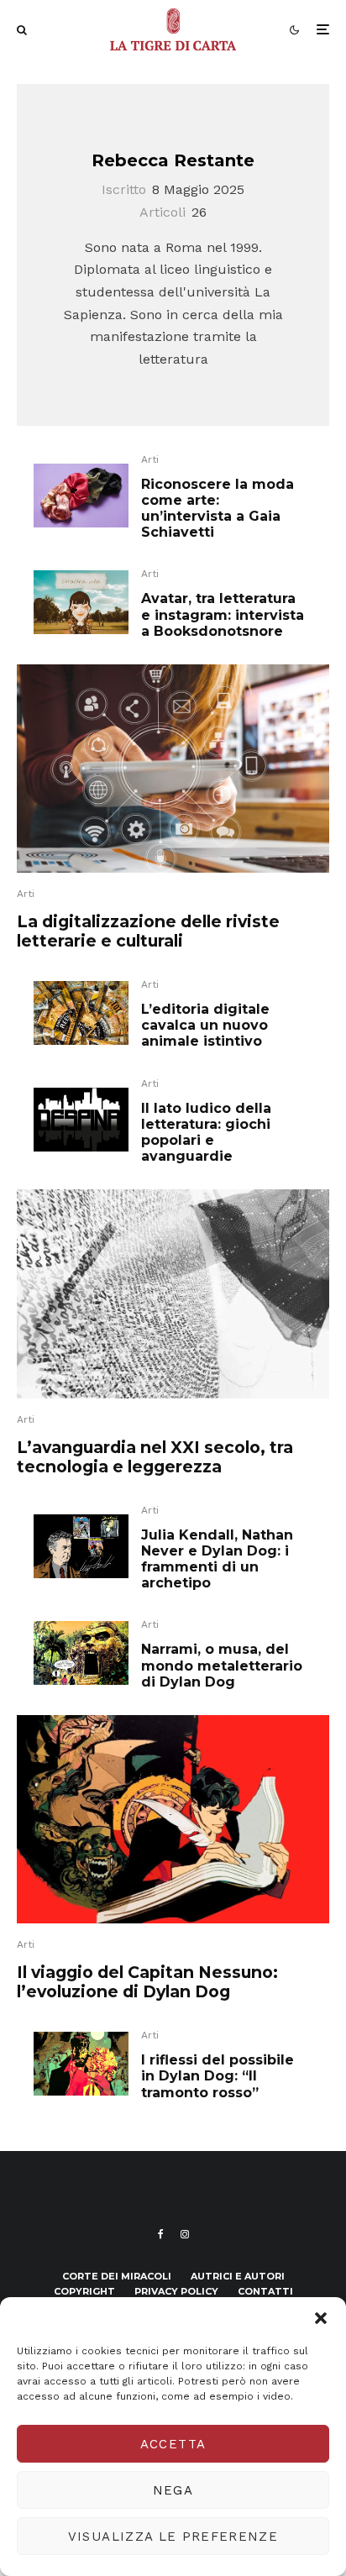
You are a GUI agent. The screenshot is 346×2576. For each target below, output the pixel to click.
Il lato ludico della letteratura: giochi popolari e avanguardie (206, 1133)
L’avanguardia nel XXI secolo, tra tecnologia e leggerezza (155, 1457)
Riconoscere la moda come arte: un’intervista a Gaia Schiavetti (218, 509)
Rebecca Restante (173, 160)
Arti (150, 459)
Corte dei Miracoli (117, 2276)
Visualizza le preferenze (173, 2537)
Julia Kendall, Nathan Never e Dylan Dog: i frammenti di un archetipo (217, 1559)
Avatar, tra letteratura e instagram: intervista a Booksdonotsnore (223, 614)
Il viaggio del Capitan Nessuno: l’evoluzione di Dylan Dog (147, 1982)
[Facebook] (161, 2234)
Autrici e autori (238, 2276)
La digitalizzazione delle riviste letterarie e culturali (148, 931)
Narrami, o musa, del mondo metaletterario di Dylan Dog (222, 1665)
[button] (321, 2318)
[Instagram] (185, 2234)
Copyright (84, 2291)
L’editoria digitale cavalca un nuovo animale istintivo (205, 1025)
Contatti (265, 2291)
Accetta (173, 2444)
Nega (173, 2490)
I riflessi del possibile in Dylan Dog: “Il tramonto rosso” (218, 2076)
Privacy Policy (176, 2291)
